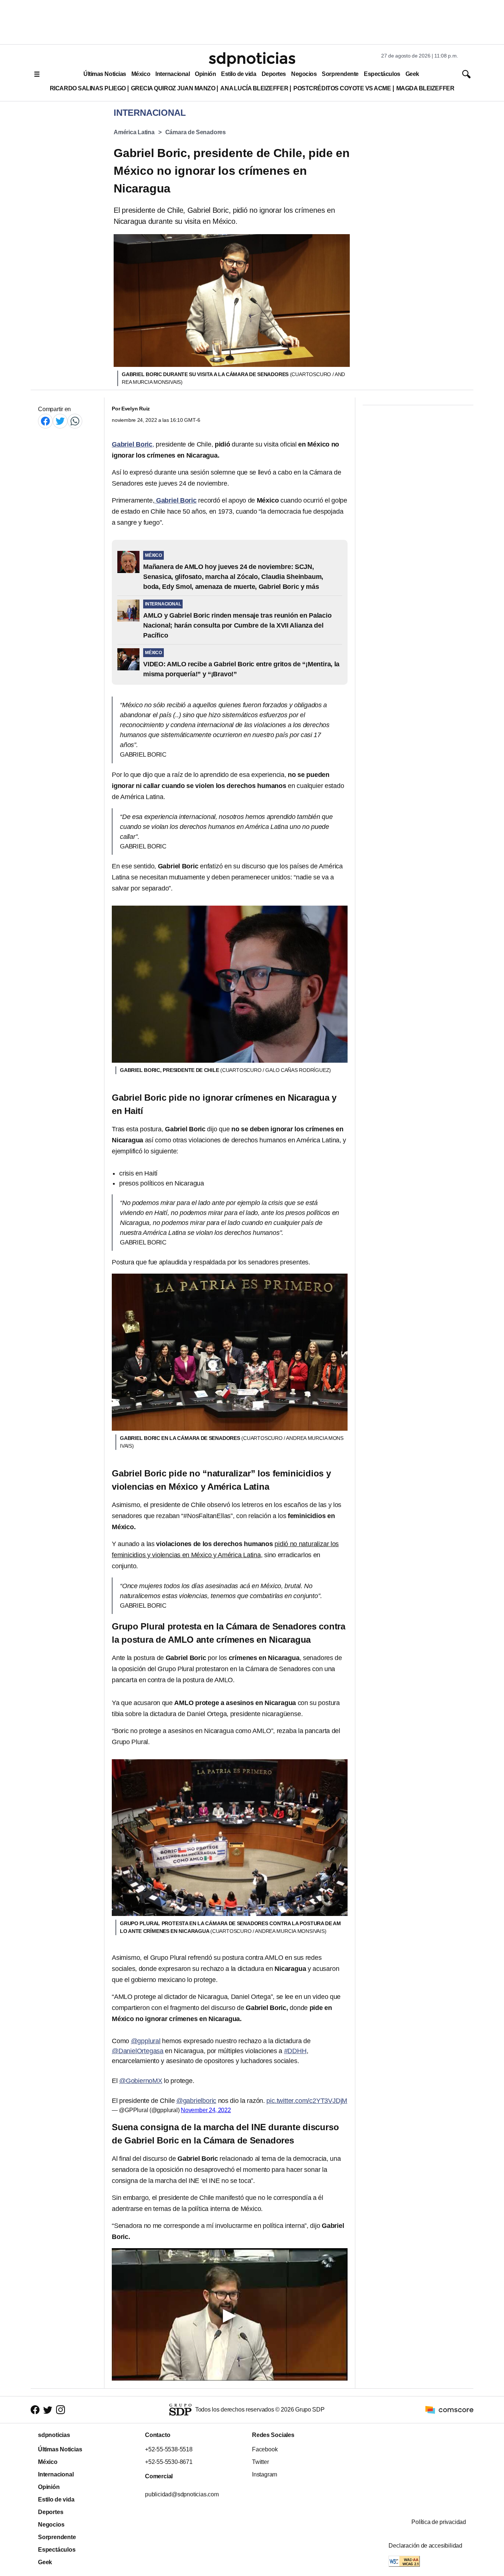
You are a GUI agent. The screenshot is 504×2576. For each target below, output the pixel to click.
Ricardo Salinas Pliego (88, 88)
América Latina (134, 132)
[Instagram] (61, 2410)
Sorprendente (340, 74)
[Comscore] (449, 2409)
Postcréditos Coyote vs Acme (342, 88)
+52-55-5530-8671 (169, 2462)
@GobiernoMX (141, 2081)
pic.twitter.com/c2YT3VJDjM (307, 2101)
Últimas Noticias (105, 74)
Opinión (205, 74)
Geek (412, 74)
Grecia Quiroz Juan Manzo (173, 88)
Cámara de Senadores (196, 132)
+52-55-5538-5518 (169, 2449)
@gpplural (146, 2041)
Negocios (304, 74)
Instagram (265, 2474)
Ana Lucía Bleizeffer (254, 88)
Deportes (274, 74)
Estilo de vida (239, 74)
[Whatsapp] (75, 421)
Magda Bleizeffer (425, 88)
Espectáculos (382, 74)
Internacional (172, 74)
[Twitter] (60, 421)
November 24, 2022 (206, 2110)
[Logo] (252, 59)
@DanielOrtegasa (138, 2051)
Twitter (260, 2462)
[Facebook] (45, 421)
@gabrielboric (196, 2101)
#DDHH (295, 2051)
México (141, 74)
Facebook (265, 2449)
